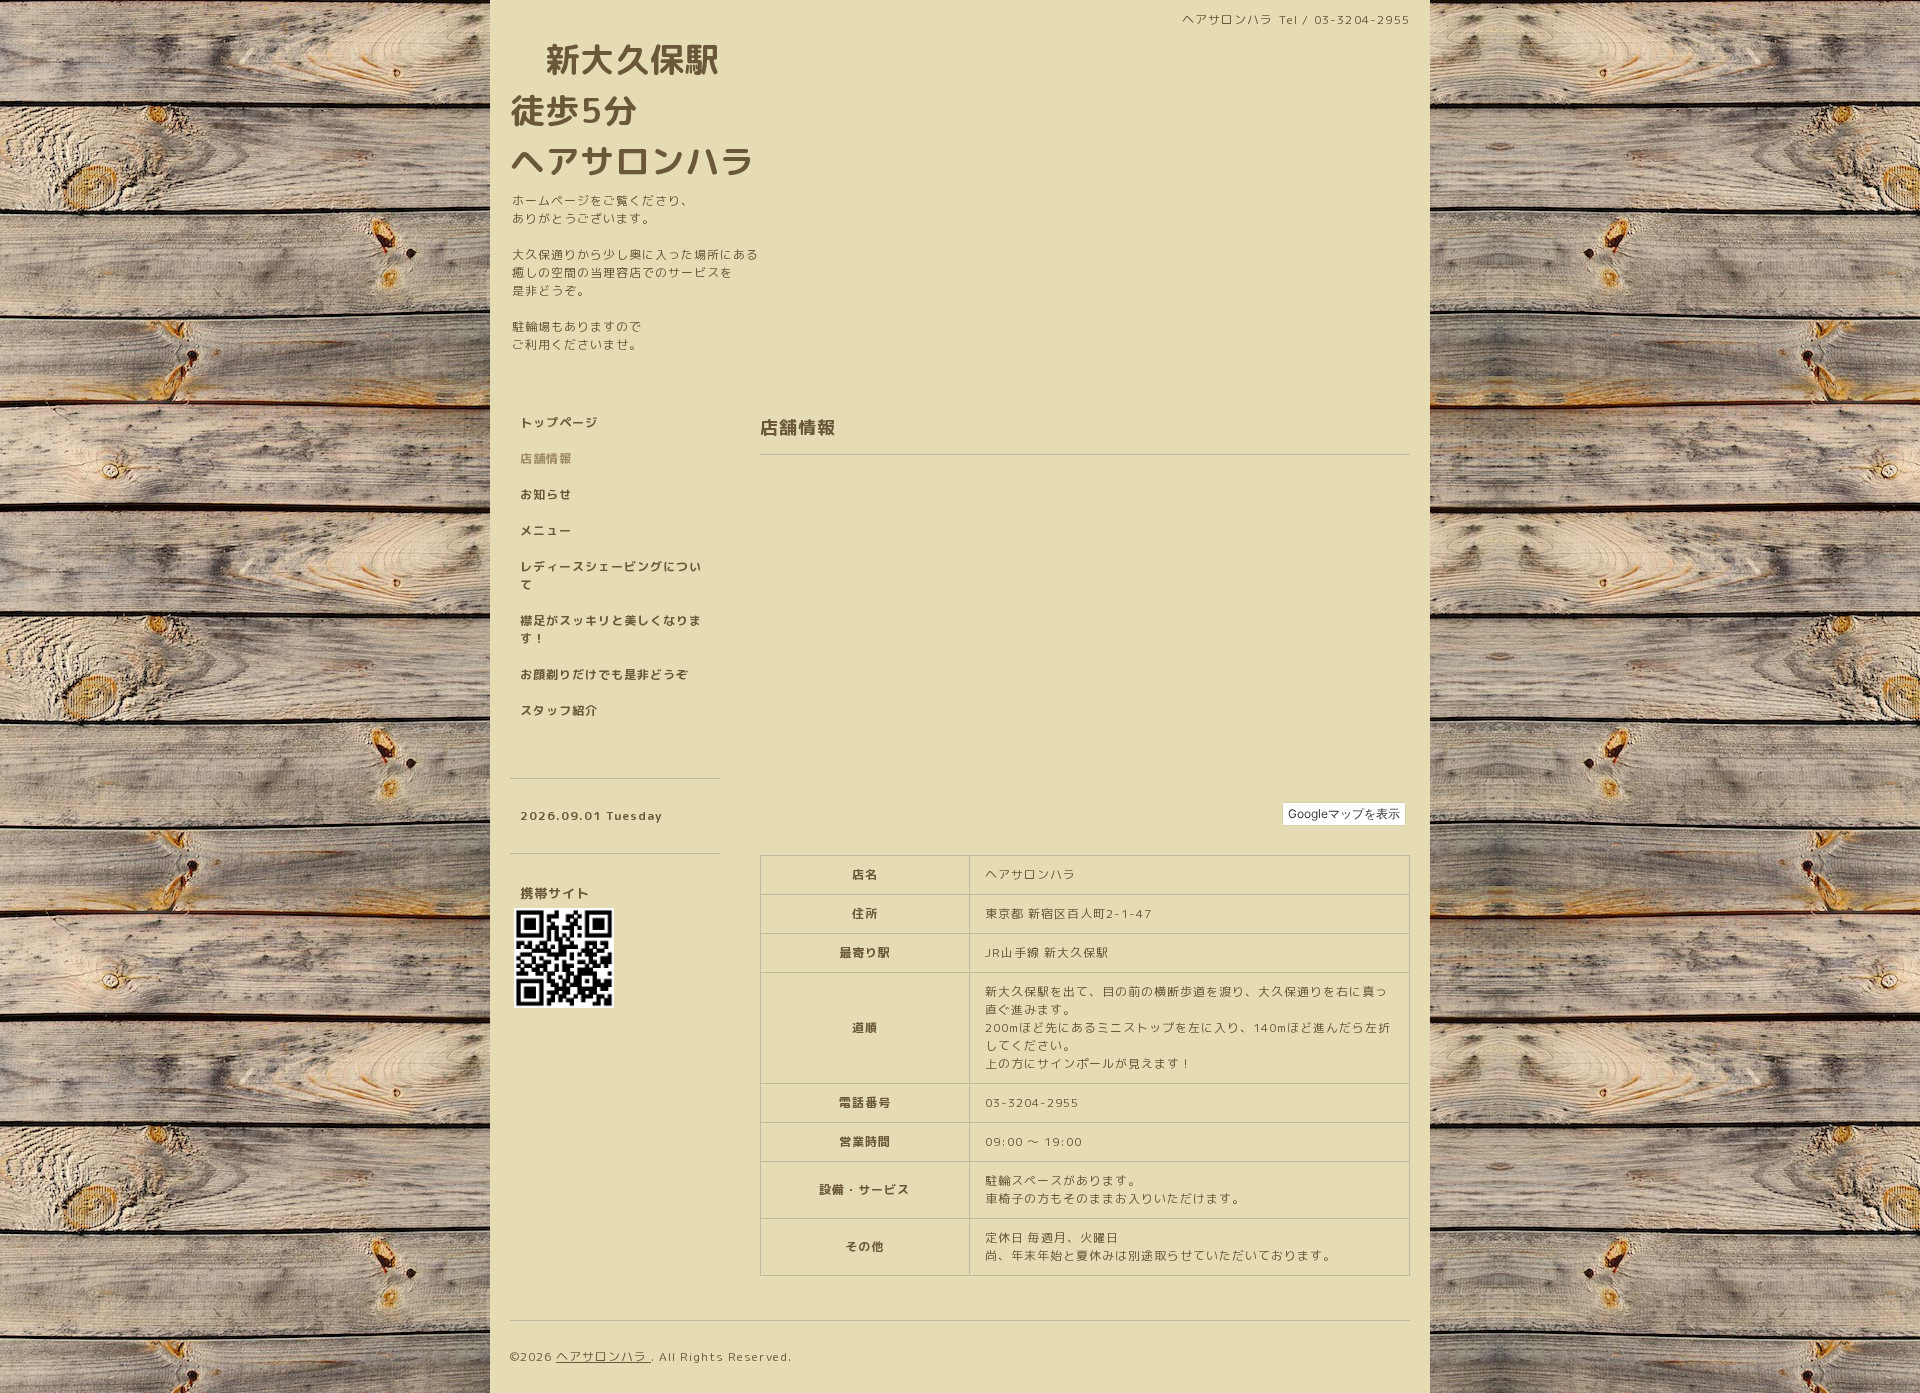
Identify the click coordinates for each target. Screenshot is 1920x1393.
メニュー (546, 530)
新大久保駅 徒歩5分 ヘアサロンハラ (632, 110)
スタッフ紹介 (559, 710)
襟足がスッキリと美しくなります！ (611, 629)
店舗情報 (546, 458)
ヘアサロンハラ (603, 1356)
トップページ (559, 422)
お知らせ (546, 494)
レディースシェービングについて (611, 575)
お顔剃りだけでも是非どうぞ (604, 674)
